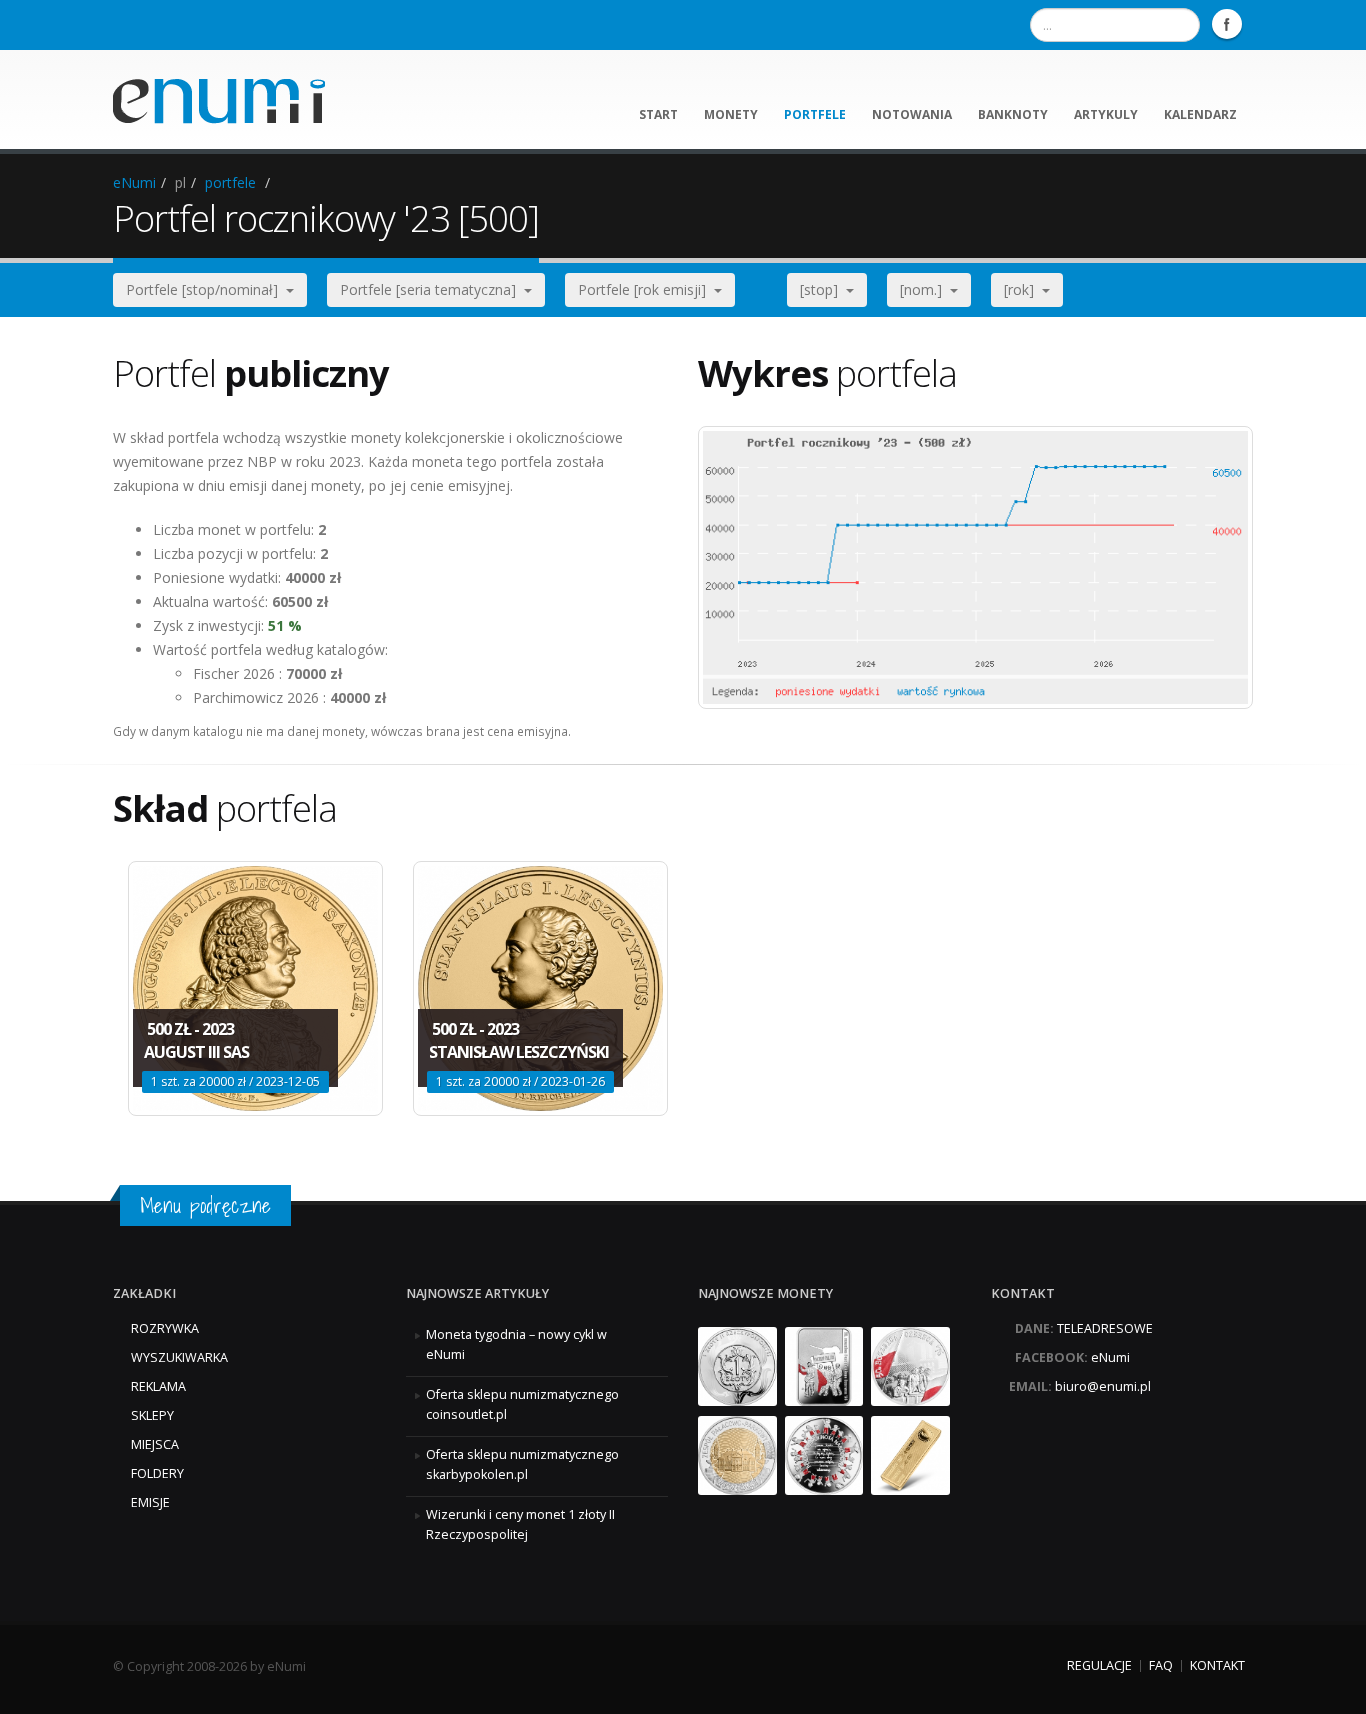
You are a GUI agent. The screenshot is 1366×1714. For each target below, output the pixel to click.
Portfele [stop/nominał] (206, 289)
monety (731, 114)
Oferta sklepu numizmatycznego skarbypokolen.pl (522, 1464)
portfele (815, 114)
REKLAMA (158, 1386)
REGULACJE (1099, 1665)
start (658, 114)
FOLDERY (157, 1473)
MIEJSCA (155, 1444)
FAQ (1161, 1665)
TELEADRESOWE (1105, 1328)
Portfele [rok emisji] (646, 289)
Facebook (1227, 24)
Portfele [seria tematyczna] (432, 289)
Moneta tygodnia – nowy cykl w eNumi (516, 1344)
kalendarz (1200, 114)
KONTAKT (1217, 1665)
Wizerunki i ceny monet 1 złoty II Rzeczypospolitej (520, 1524)
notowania (912, 114)
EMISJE (150, 1502)
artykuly (1106, 114)
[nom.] (925, 289)
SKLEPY (152, 1415)
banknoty (1013, 114)
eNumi (134, 182)
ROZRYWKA (165, 1328)
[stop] (823, 289)
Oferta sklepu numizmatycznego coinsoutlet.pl (522, 1404)
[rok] (1023, 289)
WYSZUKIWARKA (179, 1357)
